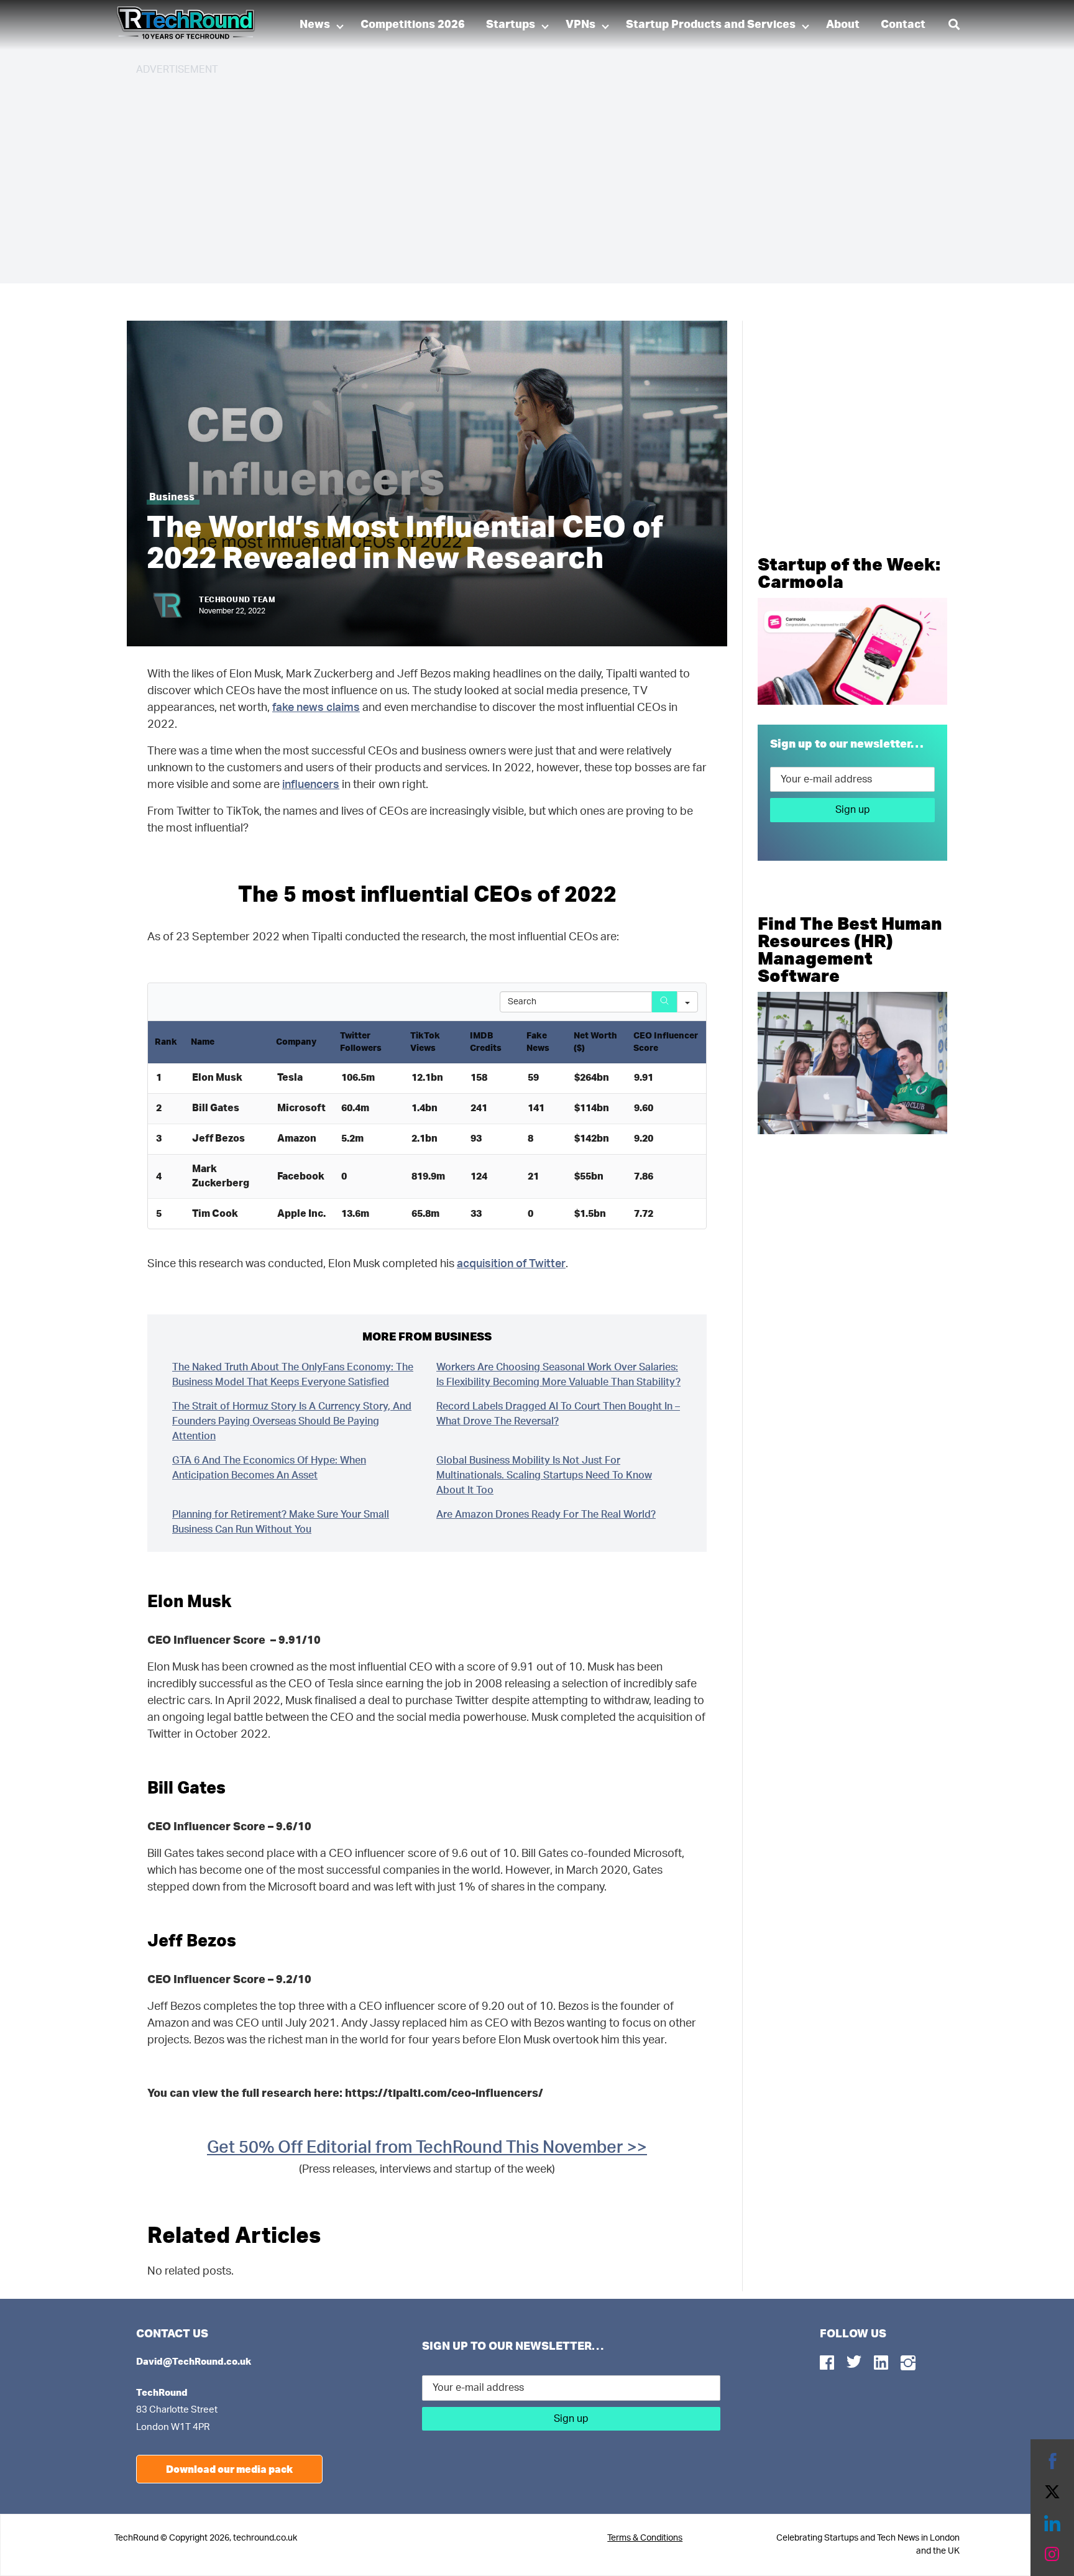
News (315, 25)
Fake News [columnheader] (538, 1042)
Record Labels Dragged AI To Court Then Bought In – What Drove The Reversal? (558, 1414)
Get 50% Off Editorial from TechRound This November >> (427, 2147)
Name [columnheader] (203, 1042)
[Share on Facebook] (1052, 2461)
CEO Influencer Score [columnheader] (666, 1042)
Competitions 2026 (413, 25)
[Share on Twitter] (1052, 2492)
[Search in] (687, 1002)
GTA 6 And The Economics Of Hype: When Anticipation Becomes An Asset (269, 1468)
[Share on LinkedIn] (1052, 2523)
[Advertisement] (509, 174)
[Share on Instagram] (1052, 2554)
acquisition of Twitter (511, 1264)
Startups (511, 25)
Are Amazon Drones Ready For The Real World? (546, 1515)
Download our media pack (229, 2469)
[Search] (664, 1002)
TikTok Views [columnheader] (425, 1042)
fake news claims (316, 708)
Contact (903, 25)
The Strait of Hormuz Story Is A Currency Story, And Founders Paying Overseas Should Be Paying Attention (292, 1421)
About (843, 25)
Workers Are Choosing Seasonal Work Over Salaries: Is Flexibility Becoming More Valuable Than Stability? (558, 1375)
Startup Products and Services (711, 25)
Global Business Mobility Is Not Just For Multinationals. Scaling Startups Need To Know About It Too (544, 1475)
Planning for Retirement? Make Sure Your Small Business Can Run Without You (281, 1522)
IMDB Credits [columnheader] (486, 1042)
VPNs (581, 25)
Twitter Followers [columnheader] (361, 1042)
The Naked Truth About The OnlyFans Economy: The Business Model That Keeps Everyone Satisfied (293, 1375)
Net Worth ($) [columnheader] (595, 1042)
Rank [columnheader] (166, 1042)
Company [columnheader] (296, 1042)
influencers (311, 785)
